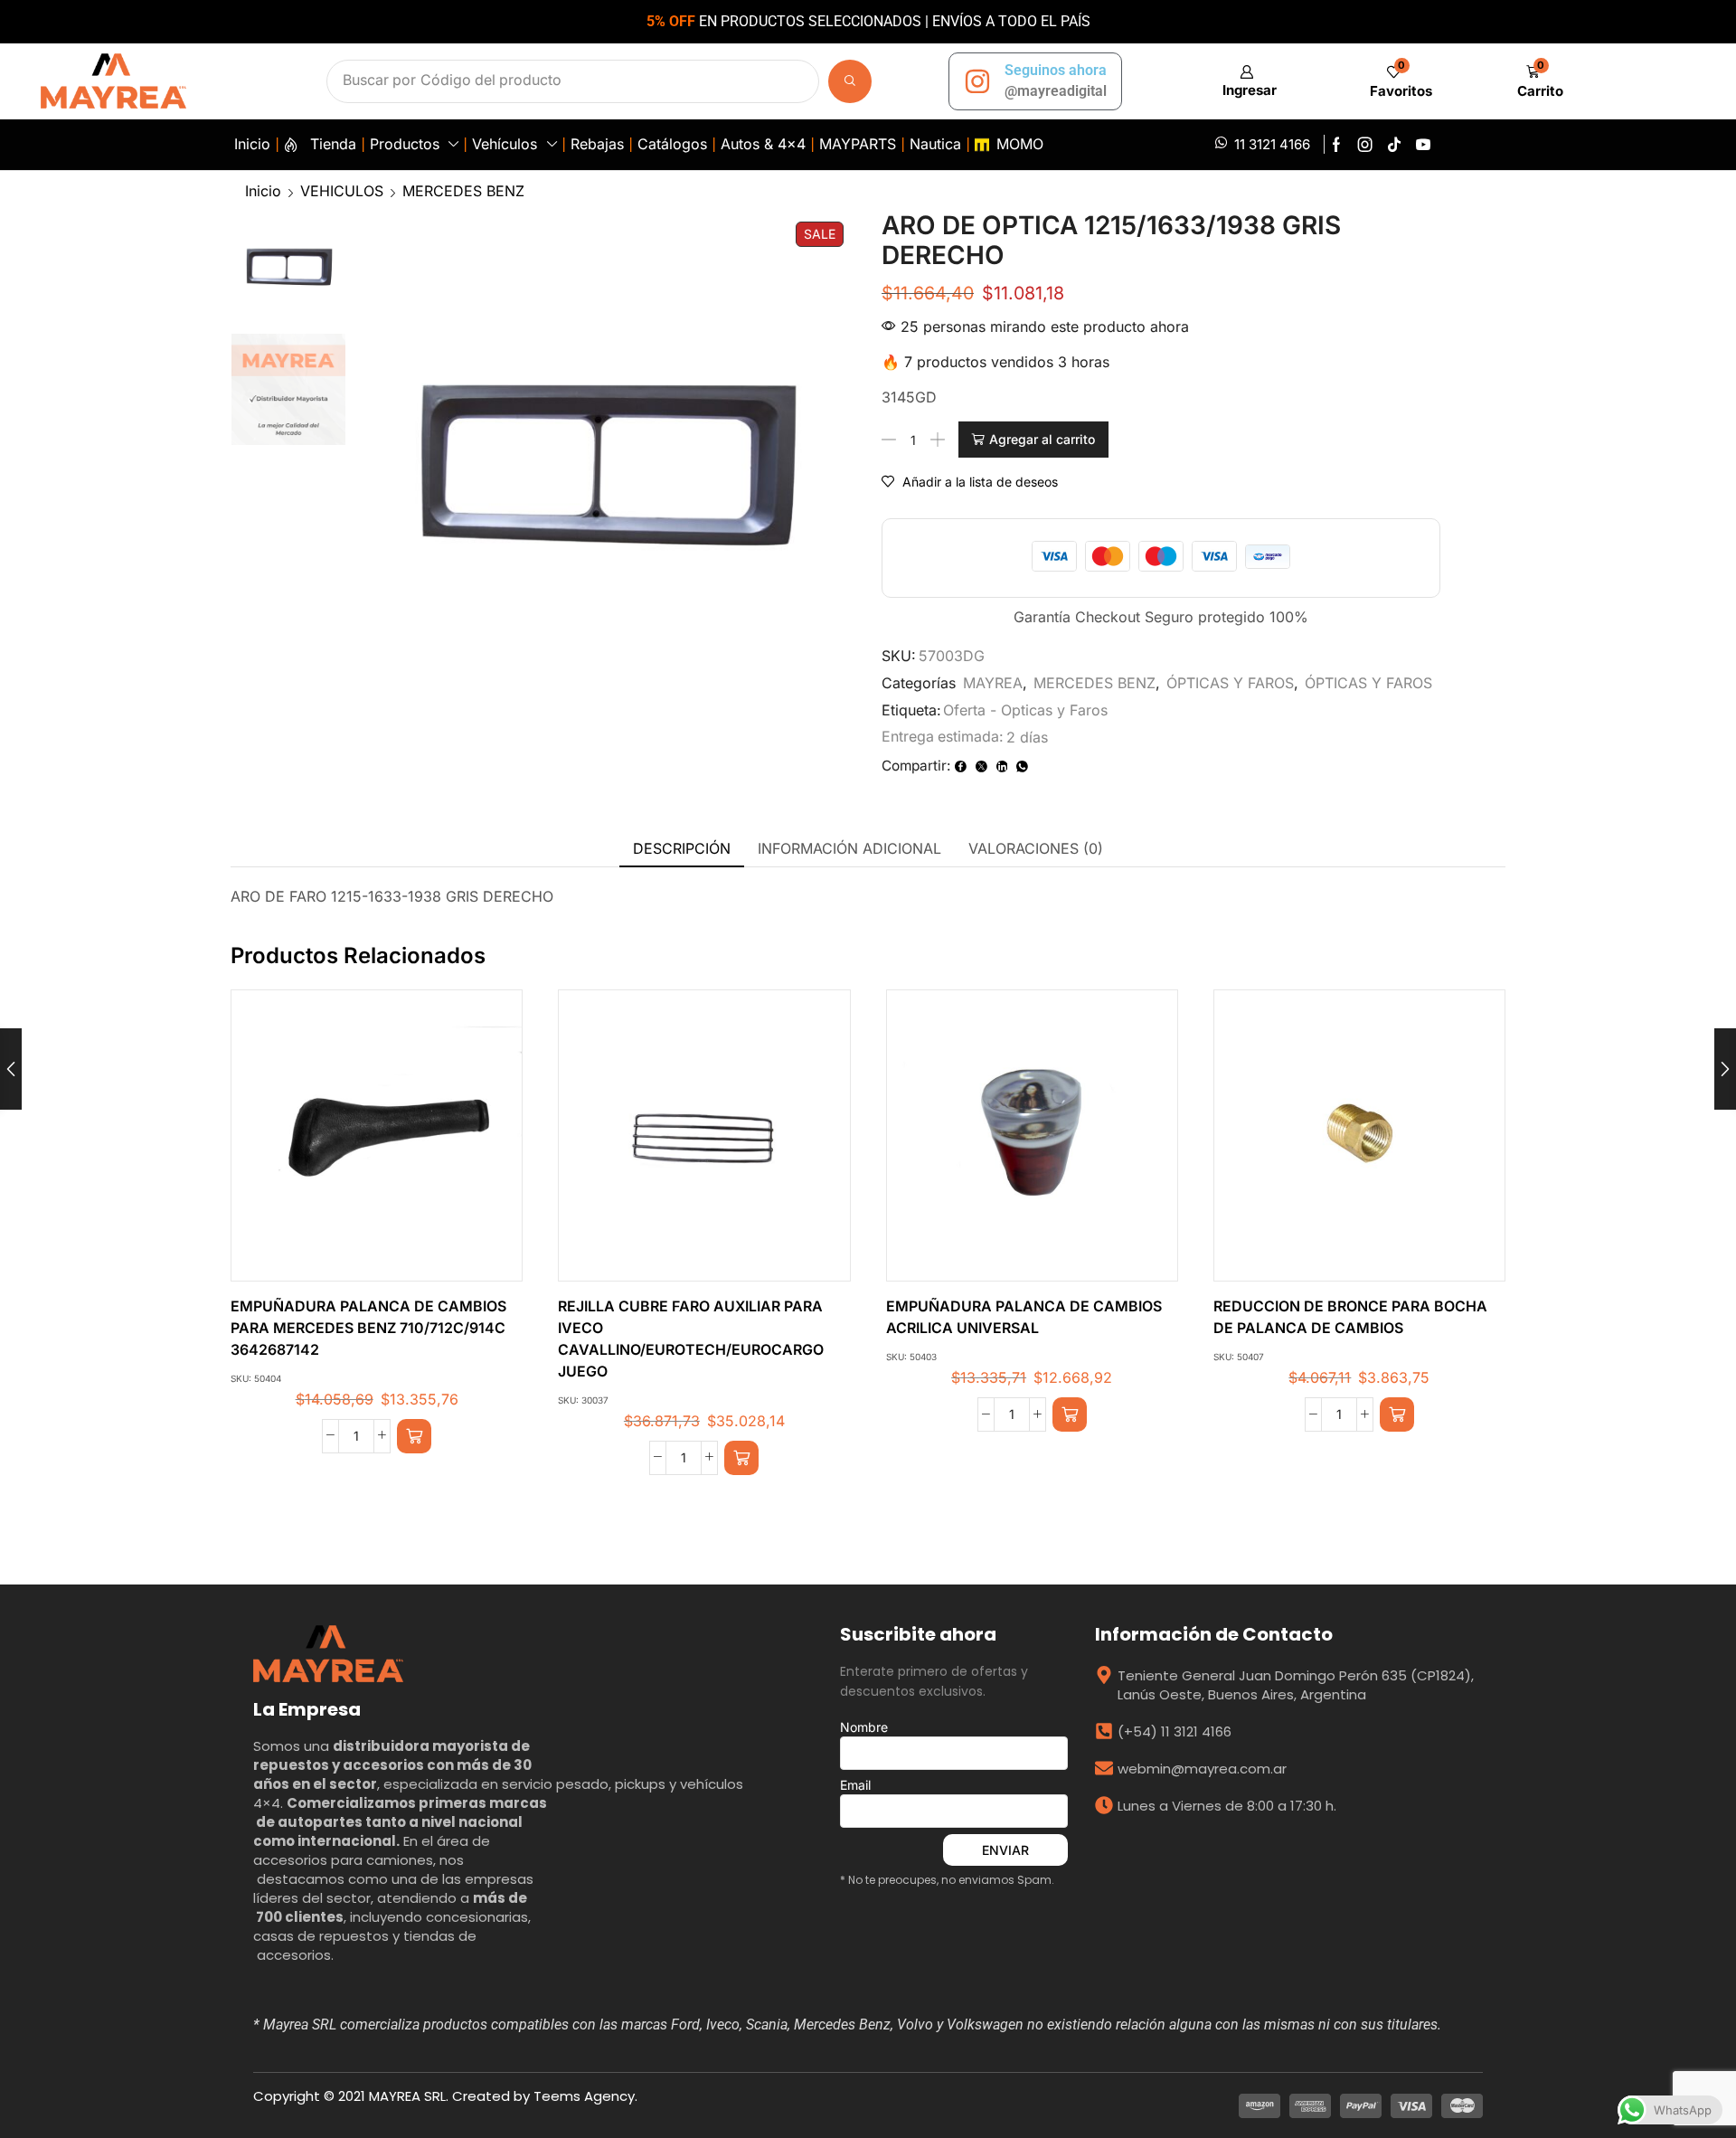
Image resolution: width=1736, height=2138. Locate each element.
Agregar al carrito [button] (358, 1142)
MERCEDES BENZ (463, 191)
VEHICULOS (342, 191)
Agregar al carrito (1042, 439)
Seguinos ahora (1056, 70)
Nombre (864, 1727)
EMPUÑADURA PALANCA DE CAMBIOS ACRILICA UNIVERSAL (1024, 1317)
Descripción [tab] (682, 848)
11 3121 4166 (1272, 144)
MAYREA (993, 683)
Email (855, 1785)
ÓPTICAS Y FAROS (1230, 683)
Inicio (263, 191)
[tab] (682, 849)
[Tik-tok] (1394, 145)
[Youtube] (1423, 145)
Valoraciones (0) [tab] (1036, 848)
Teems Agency (584, 2096)
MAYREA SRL (407, 2096)
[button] (1246, 81)
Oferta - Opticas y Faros (1025, 710)
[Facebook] (1336, 145)
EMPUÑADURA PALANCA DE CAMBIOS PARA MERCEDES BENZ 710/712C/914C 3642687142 (368, 1328)
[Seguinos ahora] (977, 81)
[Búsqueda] (850, 81)
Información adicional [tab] (849, 848)
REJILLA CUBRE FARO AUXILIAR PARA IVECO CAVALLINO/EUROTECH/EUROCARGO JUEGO (691, 1339)
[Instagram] (1365, 145)
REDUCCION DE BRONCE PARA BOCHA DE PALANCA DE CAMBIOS (1350, 1317)
